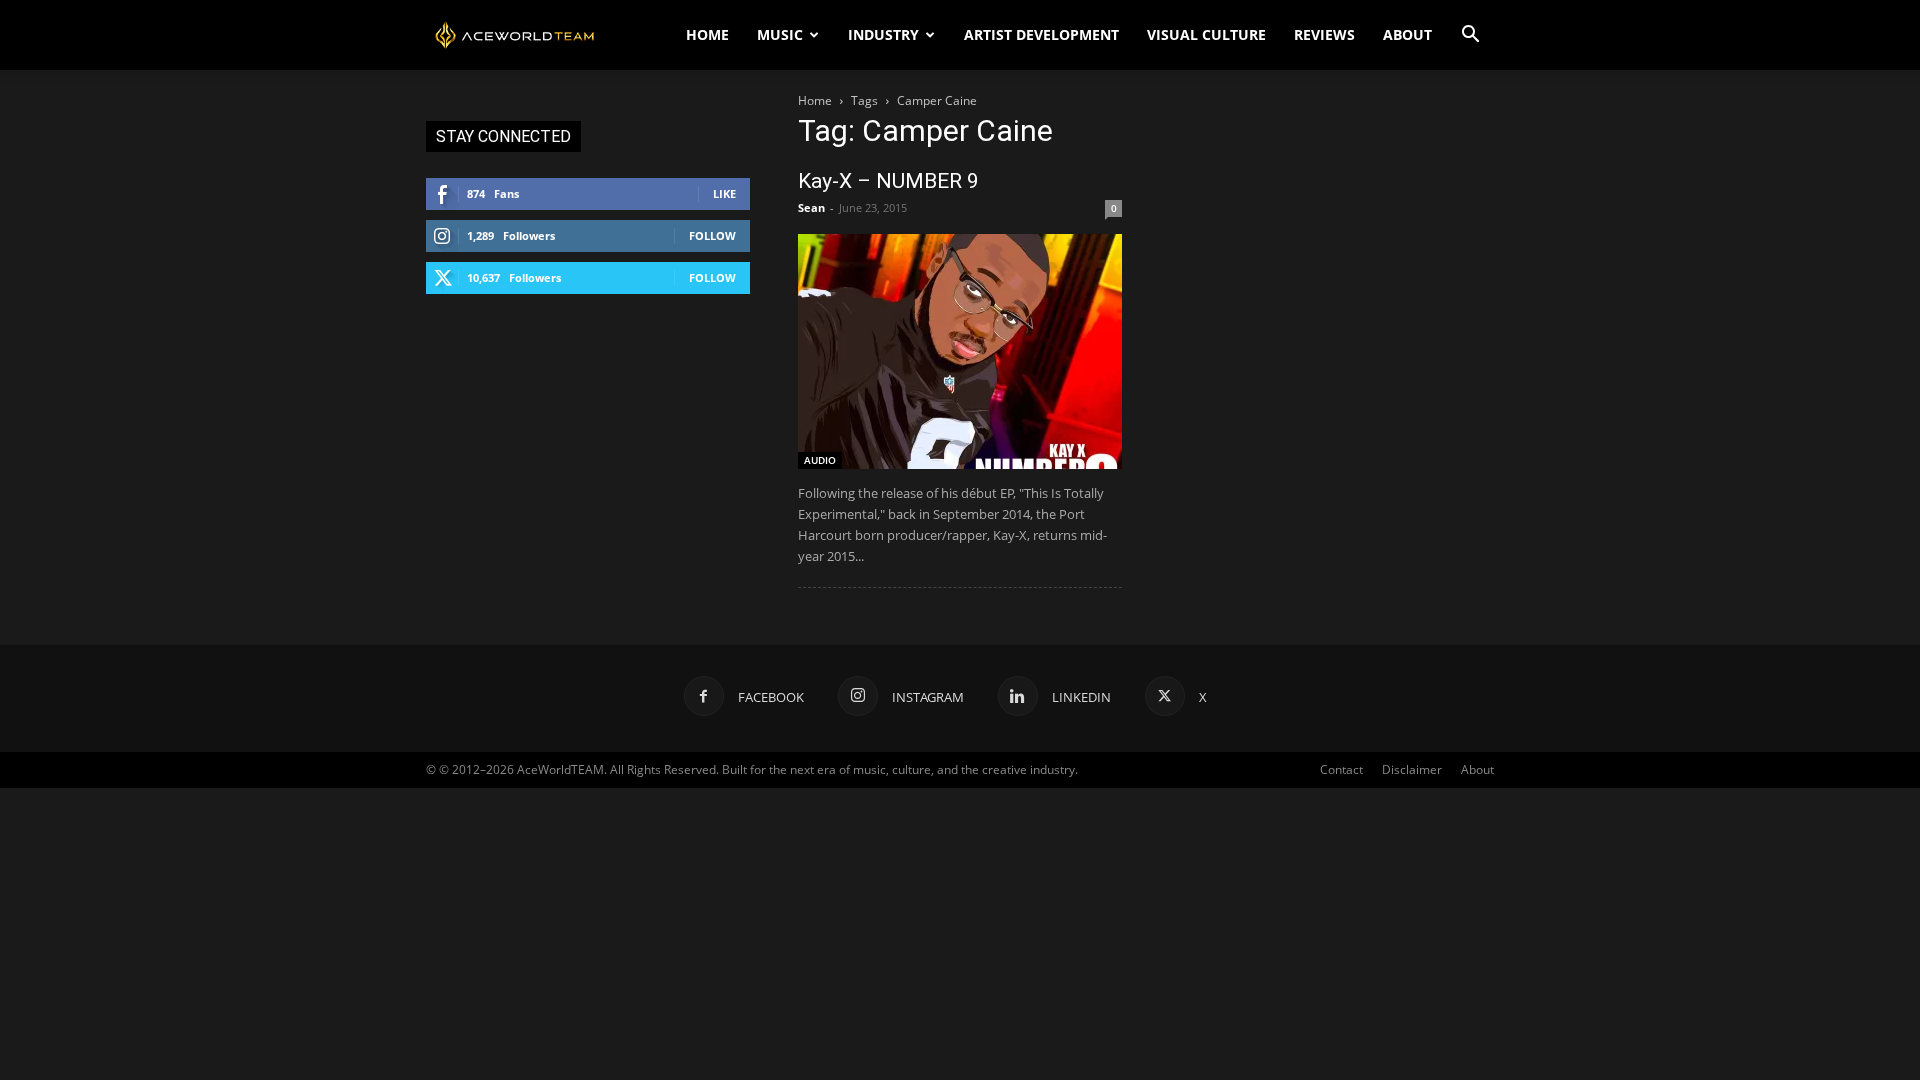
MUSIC (780, 34)
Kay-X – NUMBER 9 (888, 181)
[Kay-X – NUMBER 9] (960, 351)
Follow (712, 235)
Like (724, 193)
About (1477, 769)
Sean (811, 207)
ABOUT (1407, 34)
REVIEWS (1324, 34)
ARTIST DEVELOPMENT (1041, 34)
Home (815, 100)
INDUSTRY (883, 34)
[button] (1470, 36)
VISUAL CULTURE (1206, 34)
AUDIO (820, 460)
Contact (1341, 769)
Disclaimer (1412, 769)
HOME (707, 34)
